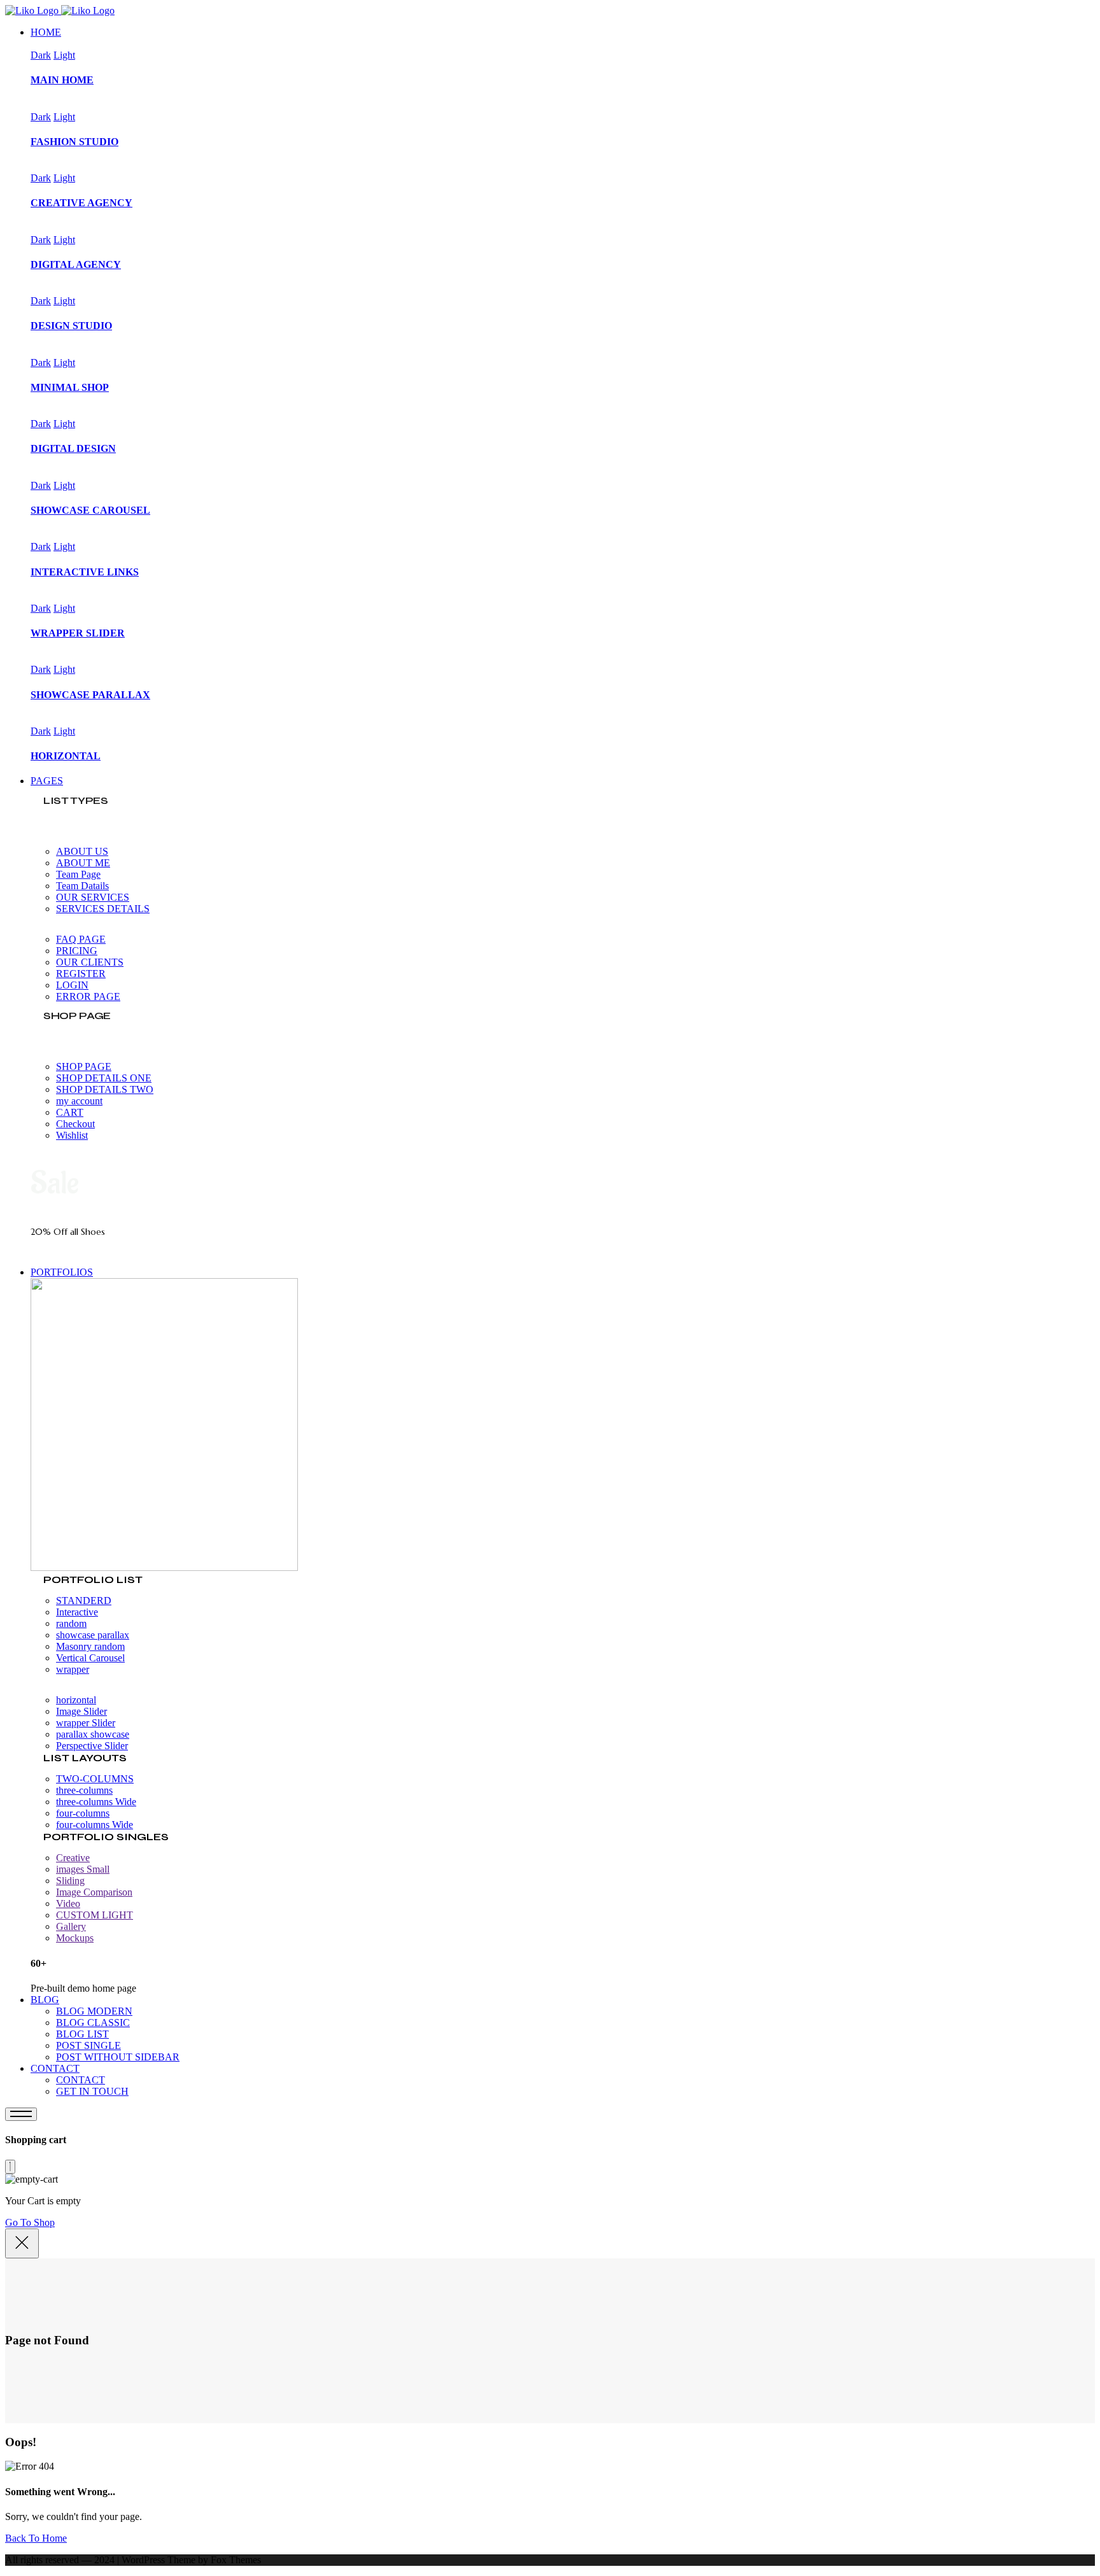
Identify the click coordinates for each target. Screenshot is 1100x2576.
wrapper (73, 1669)
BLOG (45, 2000)
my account (79, 1101)
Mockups (75, 1938)
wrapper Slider (86, 1723)
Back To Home (36, 2538)
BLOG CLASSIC (93, 2023)
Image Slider (81, 1711)
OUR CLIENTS (90, 962)
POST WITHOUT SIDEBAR (118, 2057)
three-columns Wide (96, 1802)
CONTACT (55, 2068)
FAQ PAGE (81, 939)
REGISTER (81, 974)
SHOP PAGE (84, 1066)
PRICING (77, 951)
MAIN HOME (62, 80)
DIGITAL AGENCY (76, 264)
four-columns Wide (95, 1825)
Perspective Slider (92, 1746)
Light (64, 55)
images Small (83, 1869)
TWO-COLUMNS (95, 1779)
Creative (73, 1858)
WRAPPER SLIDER (78, 633)
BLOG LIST (82, 2034)
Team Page (78, 874)
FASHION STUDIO (74, 142)
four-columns (83, 1813)
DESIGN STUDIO (71, 326)
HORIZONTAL (66, 756)
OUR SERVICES (93, 897)
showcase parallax (93, 1635)
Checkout (75, 1124)
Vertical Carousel (90, 1658)
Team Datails (82, 886)
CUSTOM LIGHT (95, 1915)
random (71, 1623)
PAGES (47, 781)
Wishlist (72, 1135)
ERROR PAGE (88, 996)
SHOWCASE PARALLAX (90, 695)
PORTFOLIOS (62, 1272)
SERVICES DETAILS (103, 909)
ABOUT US (82, 851)
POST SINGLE (88, 2045)
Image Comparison (94, 1892)
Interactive (77, 1612)
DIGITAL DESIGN (73, 448)
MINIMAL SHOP (70, 387)
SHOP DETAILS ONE (104, 1078)
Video (68, 1904)
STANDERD (84, 1601)
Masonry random (90, 1646)
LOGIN (72, 985)
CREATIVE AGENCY (81, 203)
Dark (41, 55)
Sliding (70, 1881)
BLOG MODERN (94, 2011)
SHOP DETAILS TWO (105, 1089)
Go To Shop (30, 2222)
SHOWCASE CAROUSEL (90, 510)
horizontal (76, 1700)
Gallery (71, 1926)
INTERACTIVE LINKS (85, 572)
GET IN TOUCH (92, 2091)
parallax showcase (93, 1734)
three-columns (84, 1790)
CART (70, 1112)
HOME (46, 32)
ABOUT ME (83, 863)
